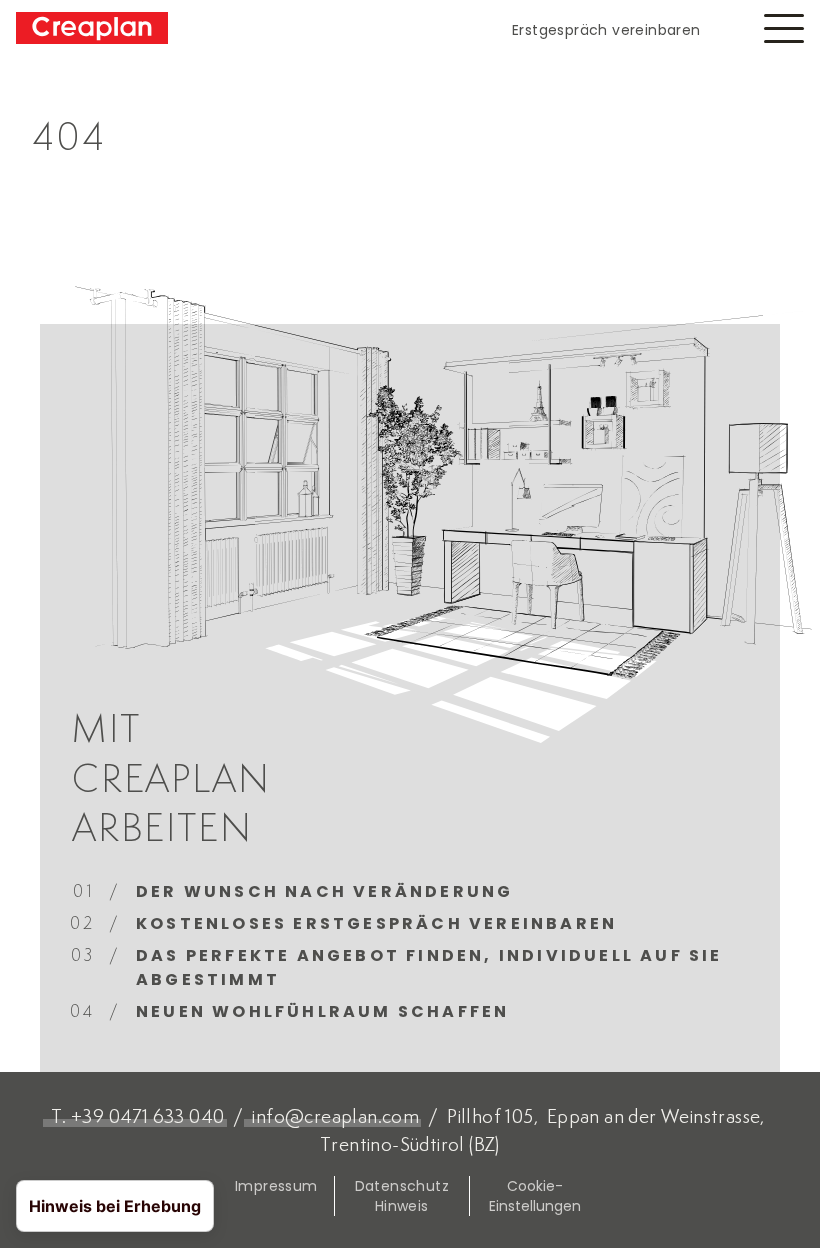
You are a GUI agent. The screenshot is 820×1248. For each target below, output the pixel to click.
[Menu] (784, 28)
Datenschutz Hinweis (402, 1196)
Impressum (276, 1186)
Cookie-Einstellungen (535, 1196)
